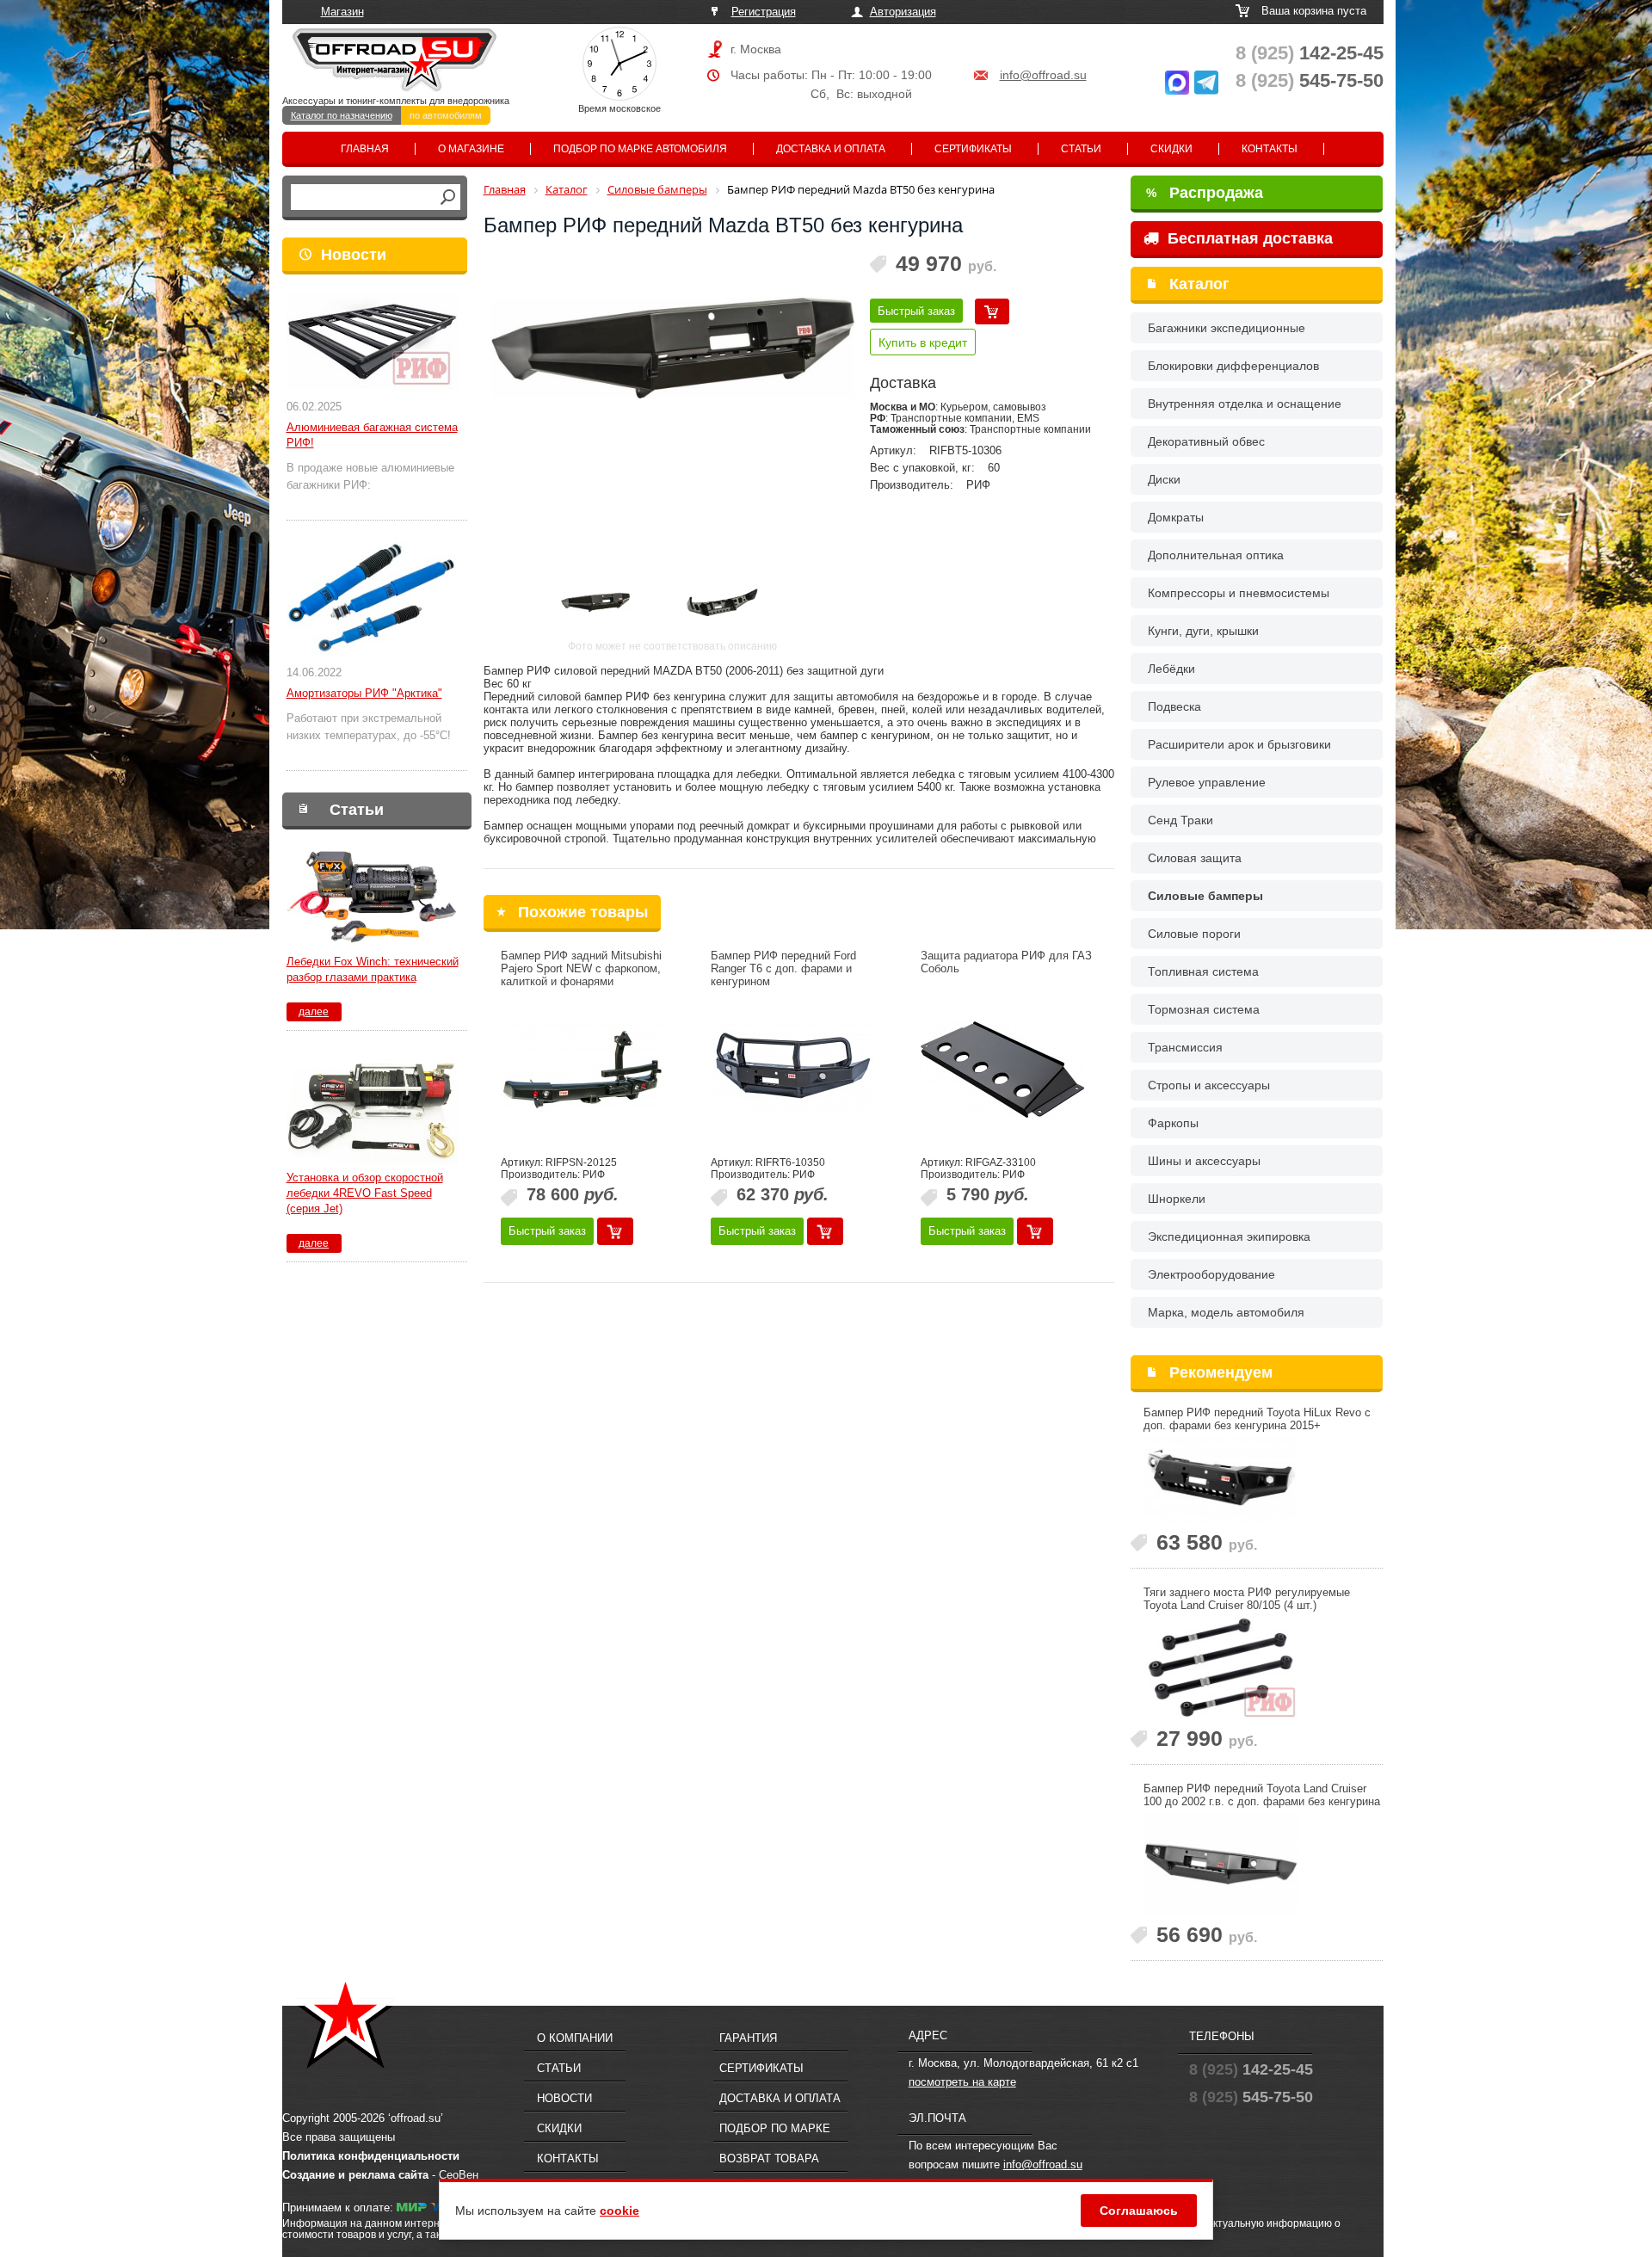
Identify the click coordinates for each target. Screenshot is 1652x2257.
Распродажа (1205, 193)
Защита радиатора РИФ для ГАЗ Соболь (1006, 962)
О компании (575, 2038)
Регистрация (764, 12)
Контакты (1270, 149)
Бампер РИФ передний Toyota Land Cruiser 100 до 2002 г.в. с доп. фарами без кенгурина (1262, 1795)
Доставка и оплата (831, 149)
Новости (354, 255)
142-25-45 (1310, 53)
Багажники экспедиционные (1227, 328)
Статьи (1081, 149)
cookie (619, 2211)
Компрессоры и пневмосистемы (1239, 593)
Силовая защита (1195, 858)
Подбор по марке (775, 2128)
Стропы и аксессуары (1209, 1085)
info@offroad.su (1043, 75)
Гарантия (748, 2038)
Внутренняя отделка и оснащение (1245, 404)
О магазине (471, 149)
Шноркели (1177, 1199)
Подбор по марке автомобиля (640, 149)
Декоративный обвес (1206, 441)
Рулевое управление (1207, 782)
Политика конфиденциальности (371, 2156)
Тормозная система (1204, 1009)
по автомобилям (446, 115)
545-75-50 (1310, 80)
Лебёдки (1171, 669)
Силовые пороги (1194, 934)
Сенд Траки (1180, 820)
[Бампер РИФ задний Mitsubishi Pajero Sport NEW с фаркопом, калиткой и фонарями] (583, 1070)
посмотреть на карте (962, 2082)
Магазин (342, 12)
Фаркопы (1173, 1123)
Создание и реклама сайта (355, 2175)
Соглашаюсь (1139, 2211)
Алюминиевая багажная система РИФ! (372, 435)
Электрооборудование (1211, 1274)
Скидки (1171, 149)
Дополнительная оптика (1216, 555)
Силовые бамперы (1205, 896)
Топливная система (1203, 971)
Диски (1164, 479)
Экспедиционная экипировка (1229, 1236)
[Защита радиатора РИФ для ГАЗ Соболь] (1002, 1070)
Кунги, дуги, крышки (1203, 631)
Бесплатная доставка (1248, 238)
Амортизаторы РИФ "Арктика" (364, 693)
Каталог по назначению (342, 115)
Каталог (1199, 284)
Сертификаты (973, 149)
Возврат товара (769, 2158)
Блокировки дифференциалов (1233, 366)
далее (314, 1012)
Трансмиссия (1185, 1047)
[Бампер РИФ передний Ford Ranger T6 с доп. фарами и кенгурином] (792, 1070)
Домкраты (1176, 517)
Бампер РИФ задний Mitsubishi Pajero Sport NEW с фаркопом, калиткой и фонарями (581, 968)
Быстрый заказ (916, 311)
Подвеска (1174, 706)
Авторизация (903, 12)
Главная (365, 149)
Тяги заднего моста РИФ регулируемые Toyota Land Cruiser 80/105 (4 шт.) (1247, 1599)
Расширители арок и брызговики (1239, 744)
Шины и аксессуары (1204, 1161)
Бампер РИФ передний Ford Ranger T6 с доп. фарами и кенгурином (783, 968)
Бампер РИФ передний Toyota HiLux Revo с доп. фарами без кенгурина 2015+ (1257, 1419)
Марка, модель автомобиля (1226, 1312)
